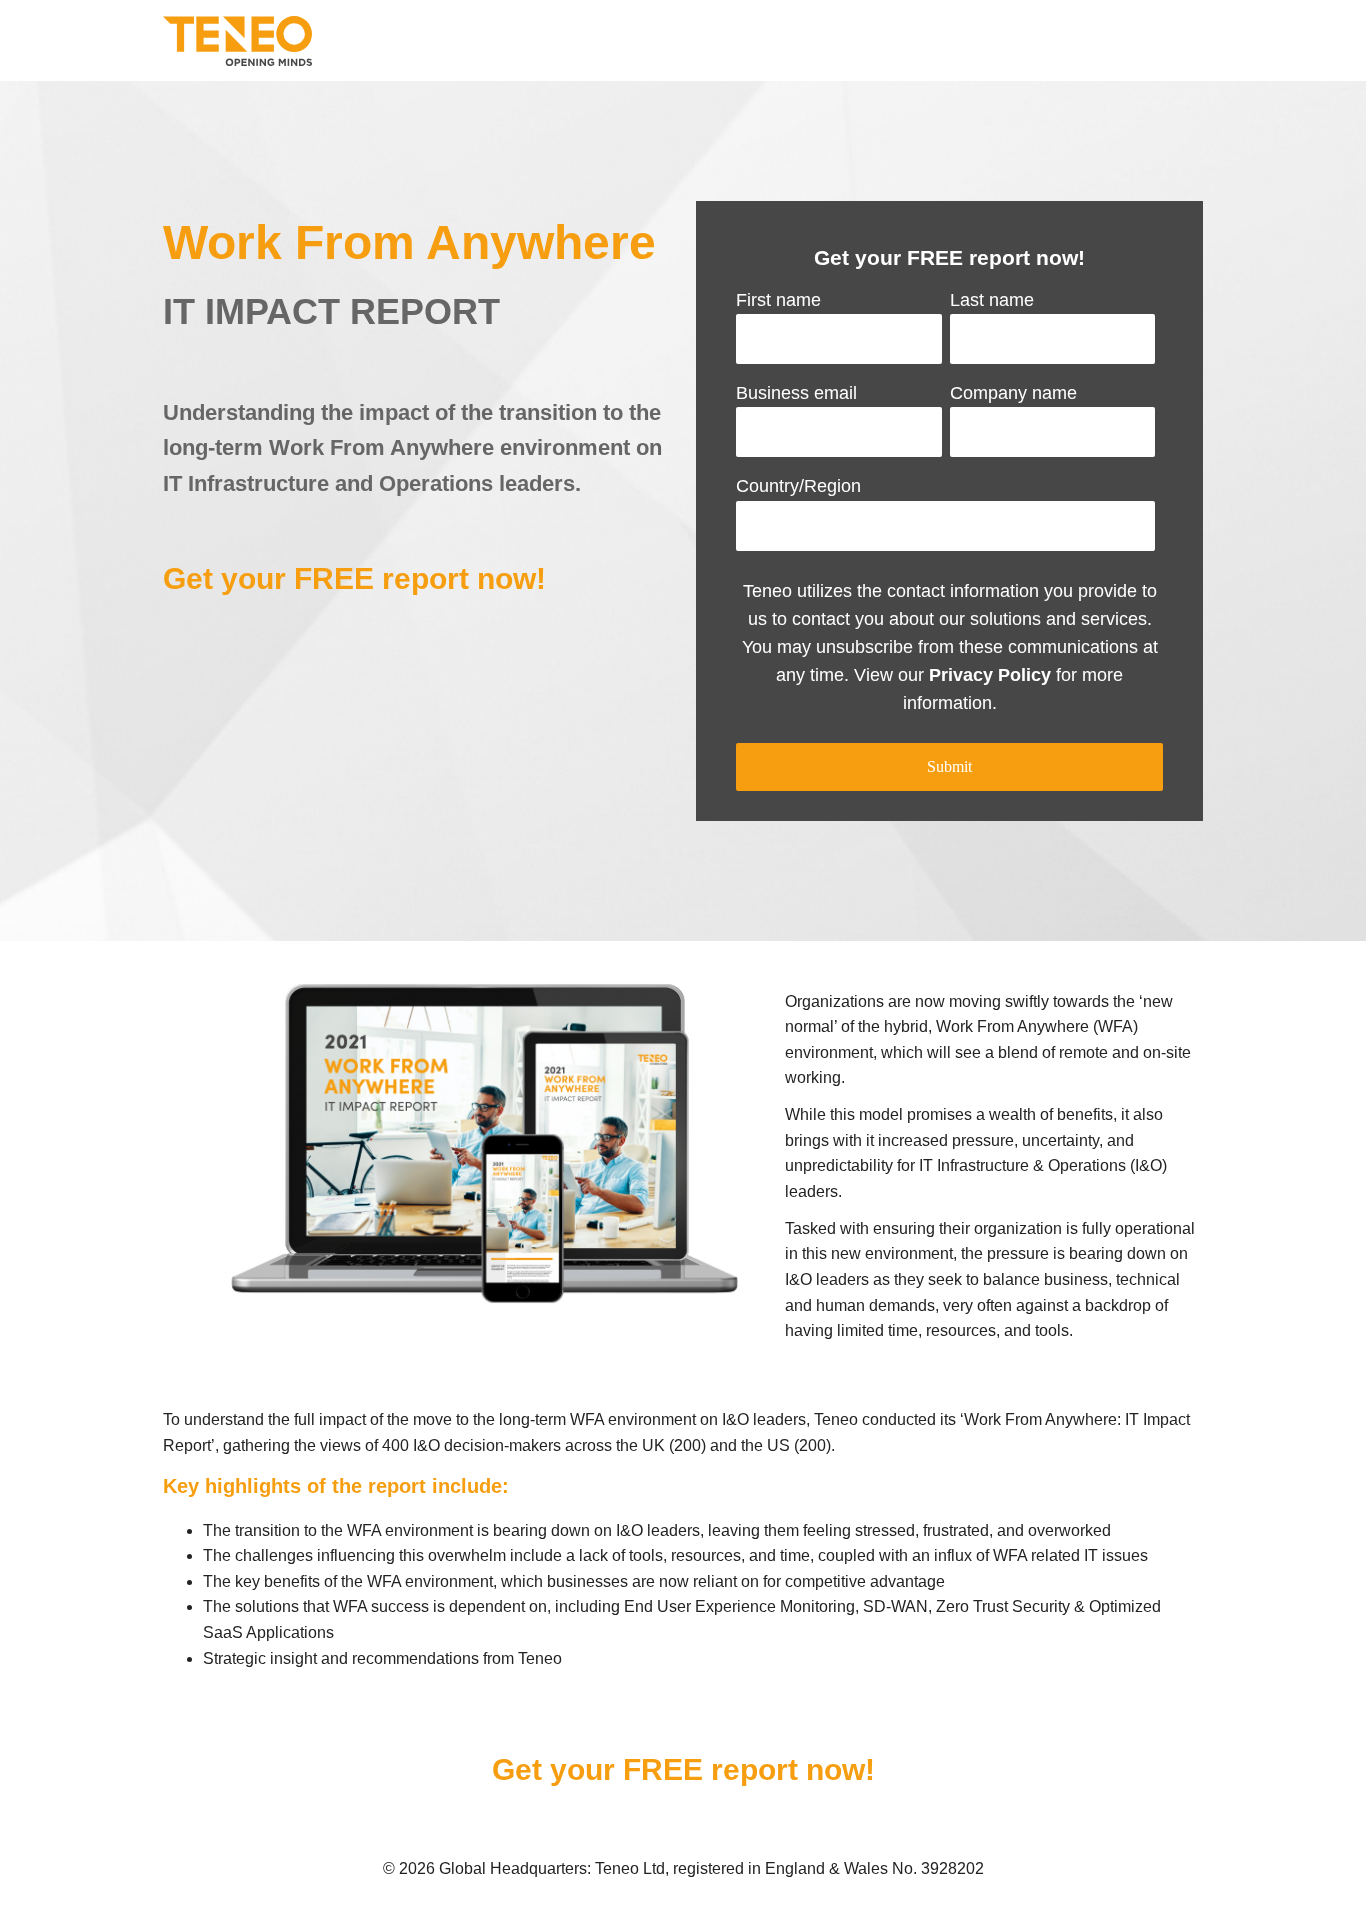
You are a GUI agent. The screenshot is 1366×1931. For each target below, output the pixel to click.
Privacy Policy (990, 675)
